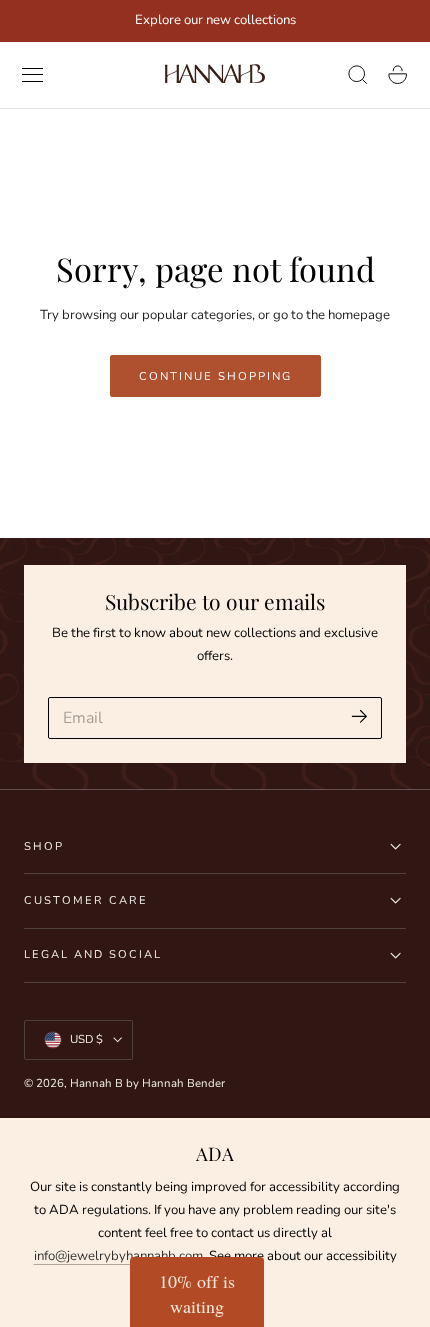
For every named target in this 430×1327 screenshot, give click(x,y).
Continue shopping (215, 376)
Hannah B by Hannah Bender (147, 1083)
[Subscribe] (359, 716)
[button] (33, 75)
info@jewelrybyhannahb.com (118, 1256)
